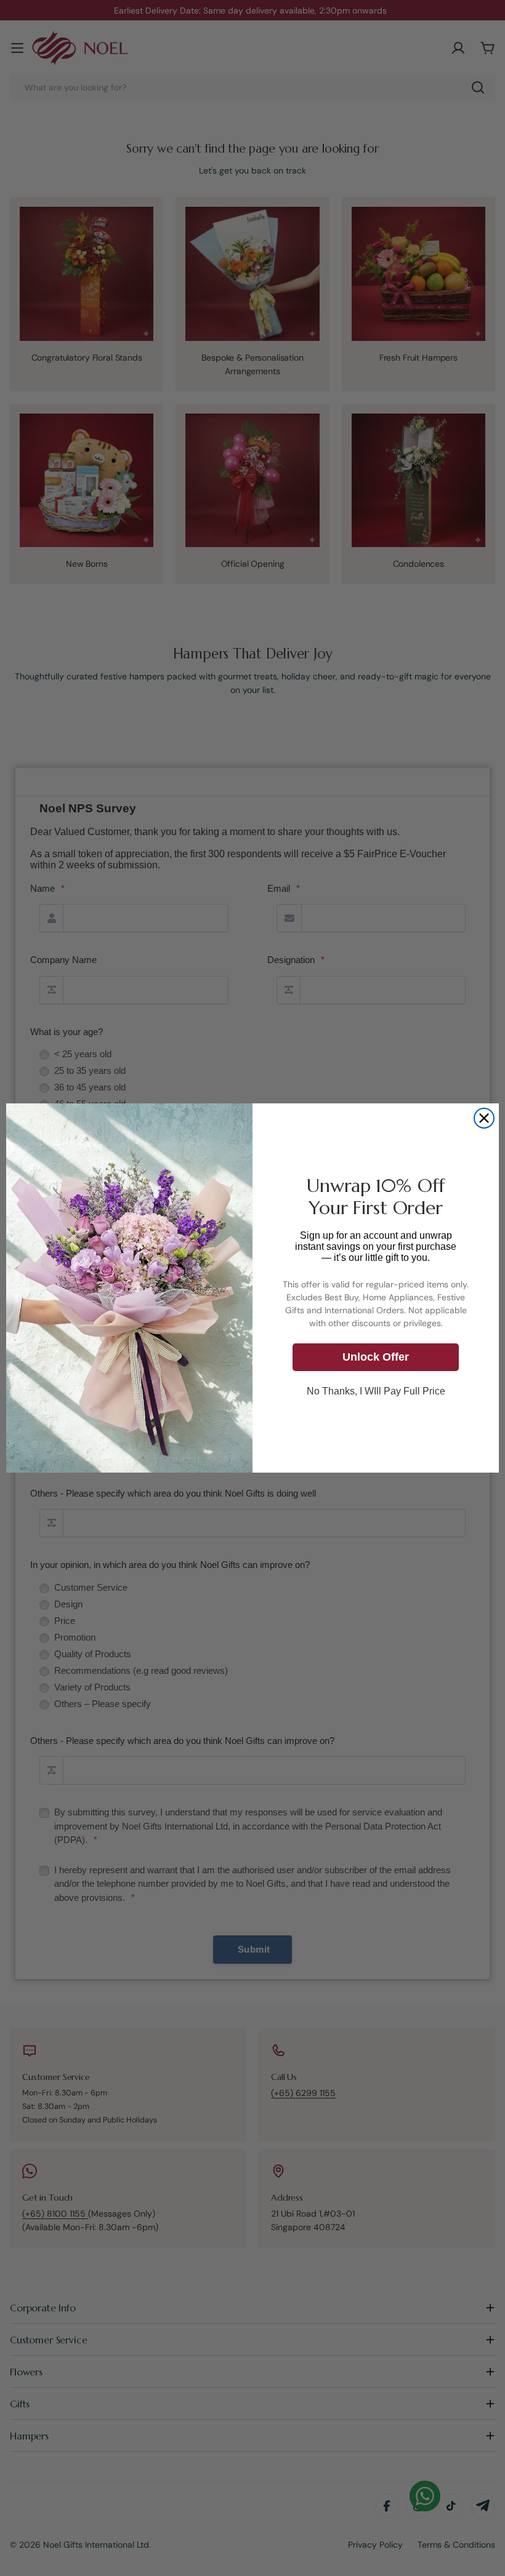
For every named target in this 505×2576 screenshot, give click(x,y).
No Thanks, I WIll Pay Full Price (376, 1391)
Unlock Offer (376, 1357)
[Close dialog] (484, 1118)
